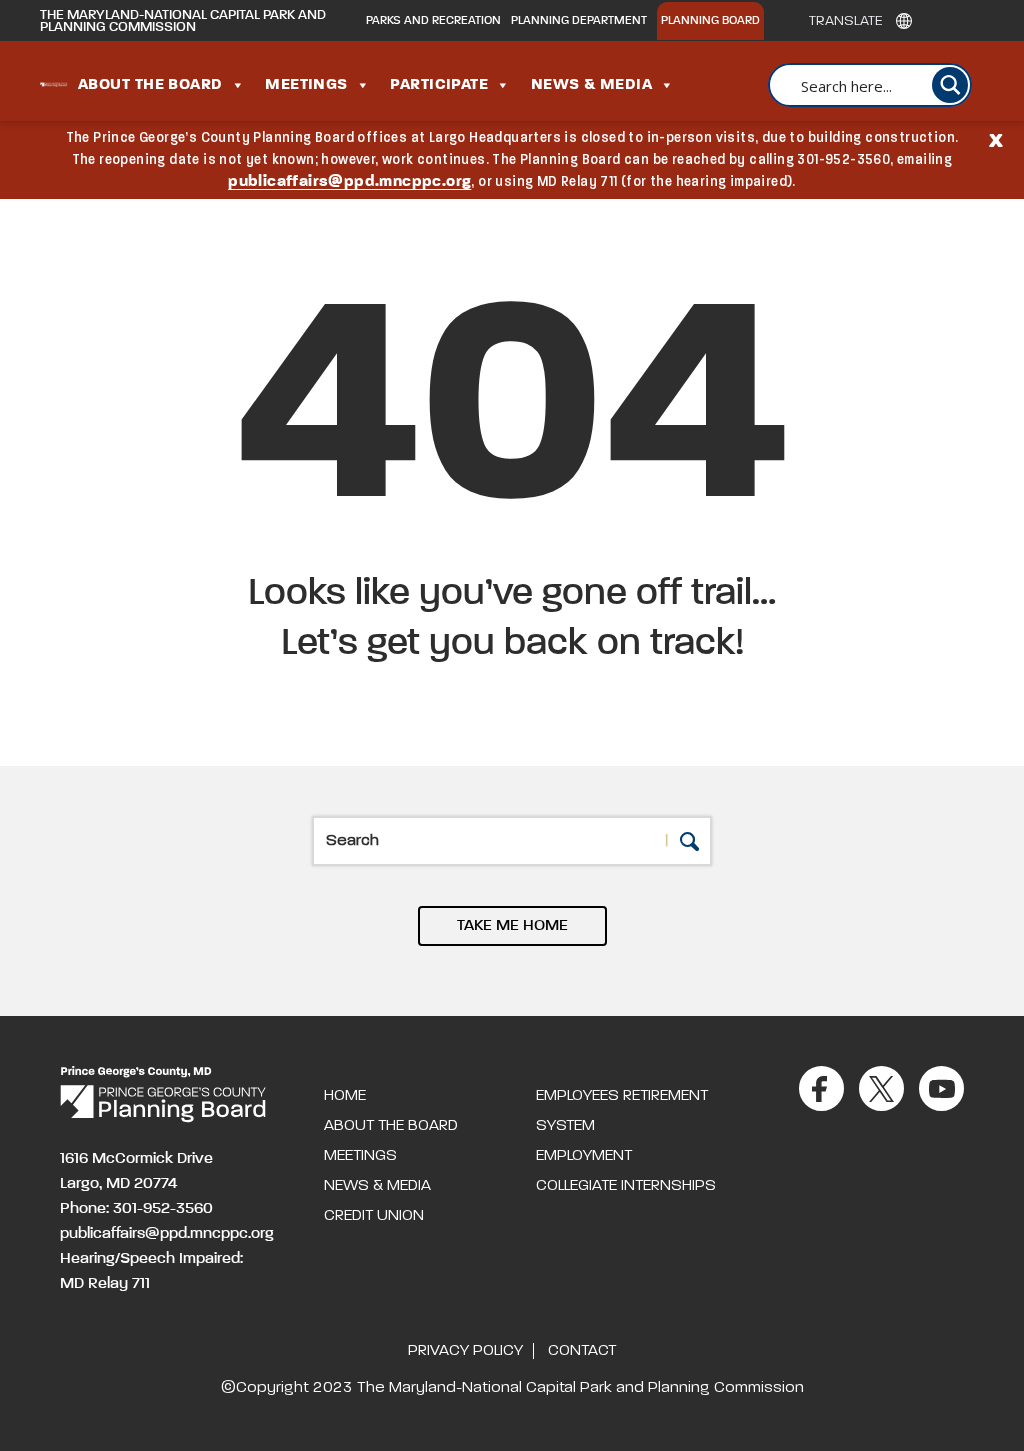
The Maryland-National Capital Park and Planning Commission (183, 21)
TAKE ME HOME (512, 926)
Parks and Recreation (433, 21)
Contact (582, 1351)
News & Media (591, 85)
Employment (584, 1156)
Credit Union (374, 1216)
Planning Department (579, 21)
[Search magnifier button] (950, 85)
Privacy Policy (465, 1351)
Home (345, 1096)
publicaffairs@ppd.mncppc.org (349, 182)
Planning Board (710, 21)
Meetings (306, 85)
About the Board (150, 85)
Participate (439, 85)
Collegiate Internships (626, 1186)
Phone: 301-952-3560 (136, 1209)
